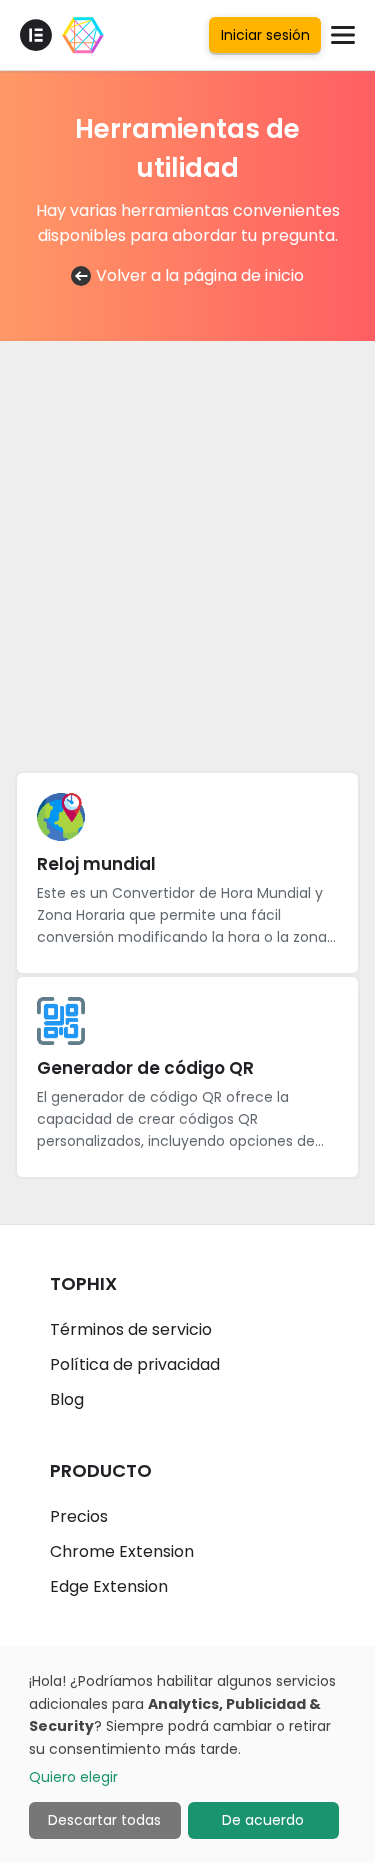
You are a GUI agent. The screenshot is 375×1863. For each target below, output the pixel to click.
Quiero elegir (73, 1777)
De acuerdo (263, 1820)
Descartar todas (104, 1820)
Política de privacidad (135, 1364)
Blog (67, 1399)
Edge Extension (109, 1586)
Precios (79, 1516)
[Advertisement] (187, 548)
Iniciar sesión (265, 35)
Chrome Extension (122, 1551)
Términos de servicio (131, 1329)
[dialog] (187, 1754)
